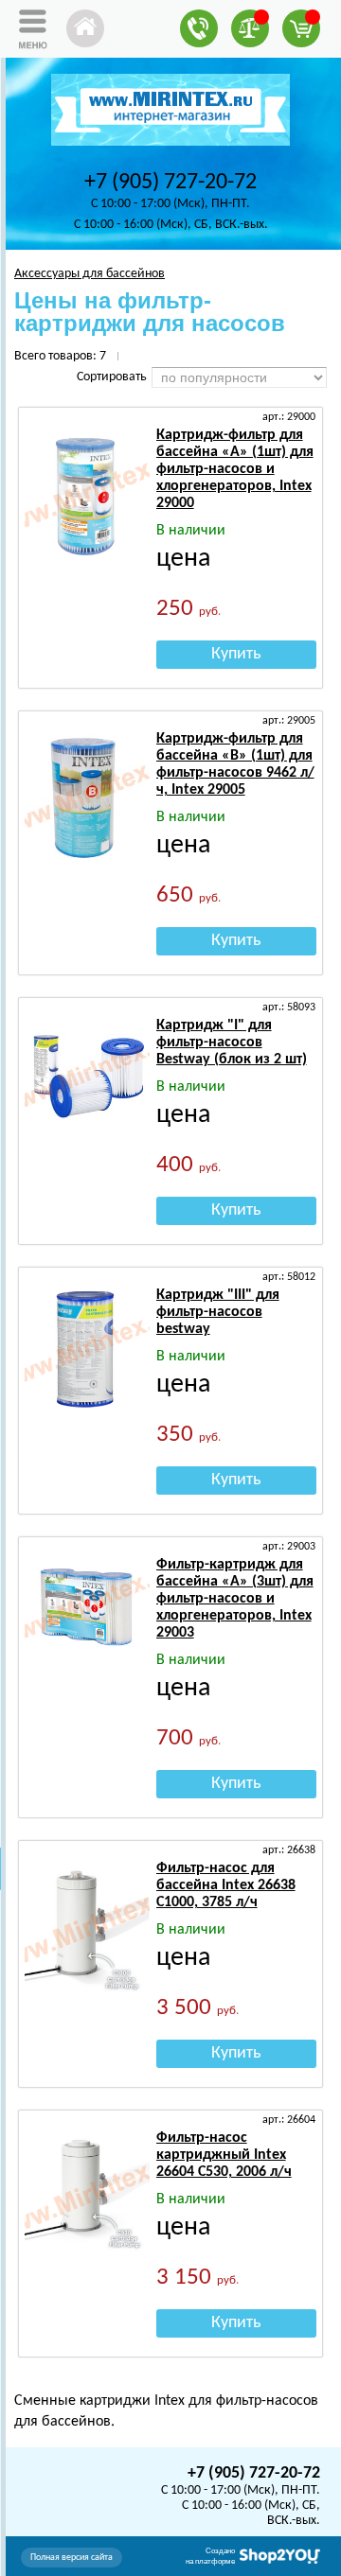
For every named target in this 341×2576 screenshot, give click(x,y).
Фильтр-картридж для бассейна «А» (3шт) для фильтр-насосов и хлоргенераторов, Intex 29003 (235, 1599)
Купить (236, 654)
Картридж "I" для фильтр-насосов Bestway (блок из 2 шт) (232, 1043)
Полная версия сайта (72, 2558)
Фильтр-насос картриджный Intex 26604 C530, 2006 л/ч (224, 2155)
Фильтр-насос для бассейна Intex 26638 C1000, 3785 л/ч (226, 1885)
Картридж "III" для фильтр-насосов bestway (218, 1312)
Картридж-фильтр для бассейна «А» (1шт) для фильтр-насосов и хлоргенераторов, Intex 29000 (235, 469)
